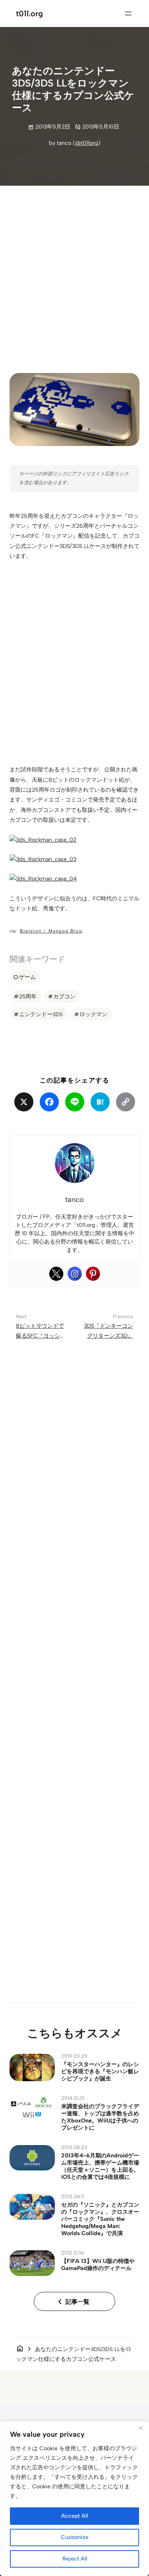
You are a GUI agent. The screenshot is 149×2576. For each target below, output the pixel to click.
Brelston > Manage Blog (51, 931)
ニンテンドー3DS (41, 1014)
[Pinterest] (93, 1274)
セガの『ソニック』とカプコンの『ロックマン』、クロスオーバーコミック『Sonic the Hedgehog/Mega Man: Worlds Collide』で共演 (100, 2219)
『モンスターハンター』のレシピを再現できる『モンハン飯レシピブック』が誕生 (100, 2071)
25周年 (28, 996)
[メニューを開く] (128, 13)
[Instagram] (75, 1274)
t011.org (29, 13)
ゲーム (27, 977)
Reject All (75, 2559)
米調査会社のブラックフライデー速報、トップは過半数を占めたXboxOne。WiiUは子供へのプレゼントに (100, 2117)
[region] (74, 2499)
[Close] (141, 2428)
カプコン (64, 996)
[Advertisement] (74, 273)
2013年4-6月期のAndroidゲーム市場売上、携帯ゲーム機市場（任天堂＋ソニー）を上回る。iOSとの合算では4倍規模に (100, 2166)
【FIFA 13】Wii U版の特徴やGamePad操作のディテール (98, 2265)
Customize (75, 2537)
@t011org (87, 143)
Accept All (74, 2516)
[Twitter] (56, 1274)
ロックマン (93, 1014)
